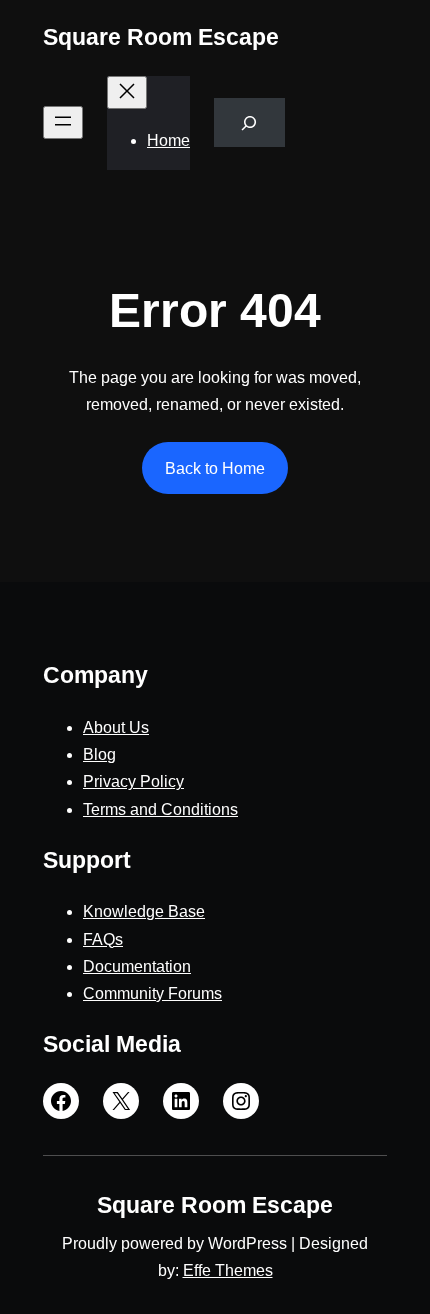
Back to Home (215, 468)
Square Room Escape (161, 37)
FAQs (103, 939)
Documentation (137, 966)
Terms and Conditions (160, 809)
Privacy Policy (133, 781)
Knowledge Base (144, 911)
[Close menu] (127, 92)
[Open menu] (63, 122)
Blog (99, 754)
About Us (116, 727)
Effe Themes (228, 1270)
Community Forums (152, 993)
